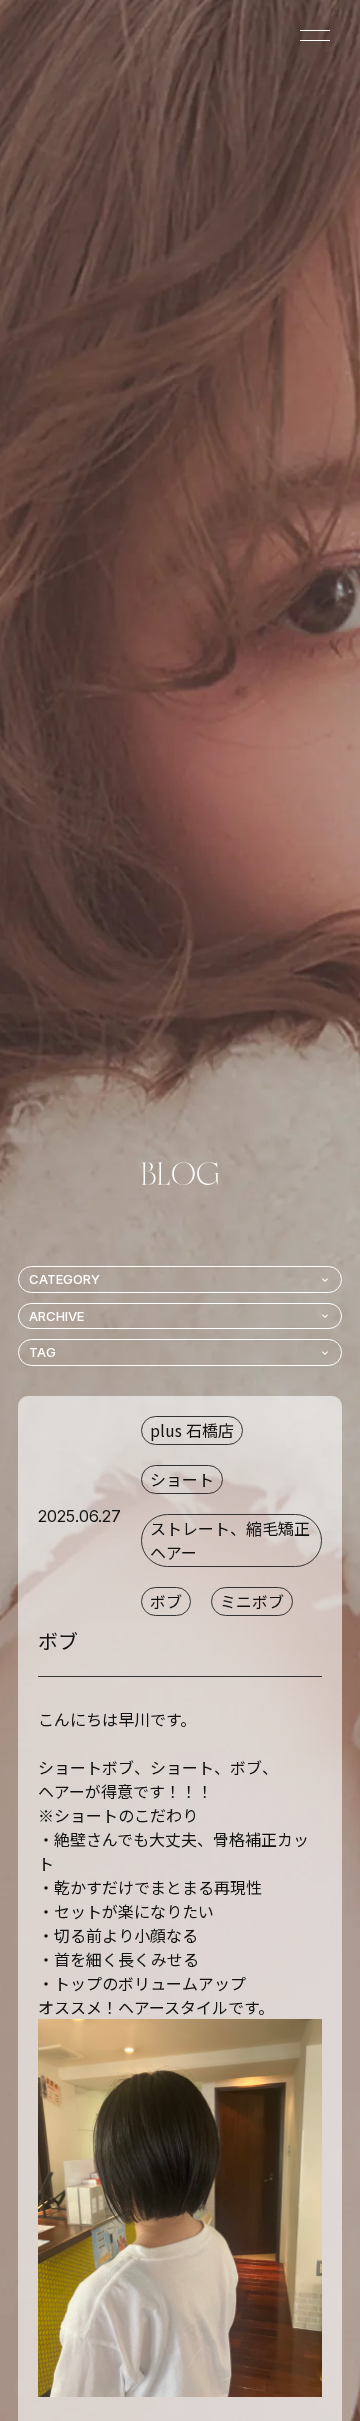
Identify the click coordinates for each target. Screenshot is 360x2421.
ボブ (166, 1601)
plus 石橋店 (192, 1430)
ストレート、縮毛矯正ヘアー (230, 1540)
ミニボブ (252, 1601)
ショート (182, 1479)
